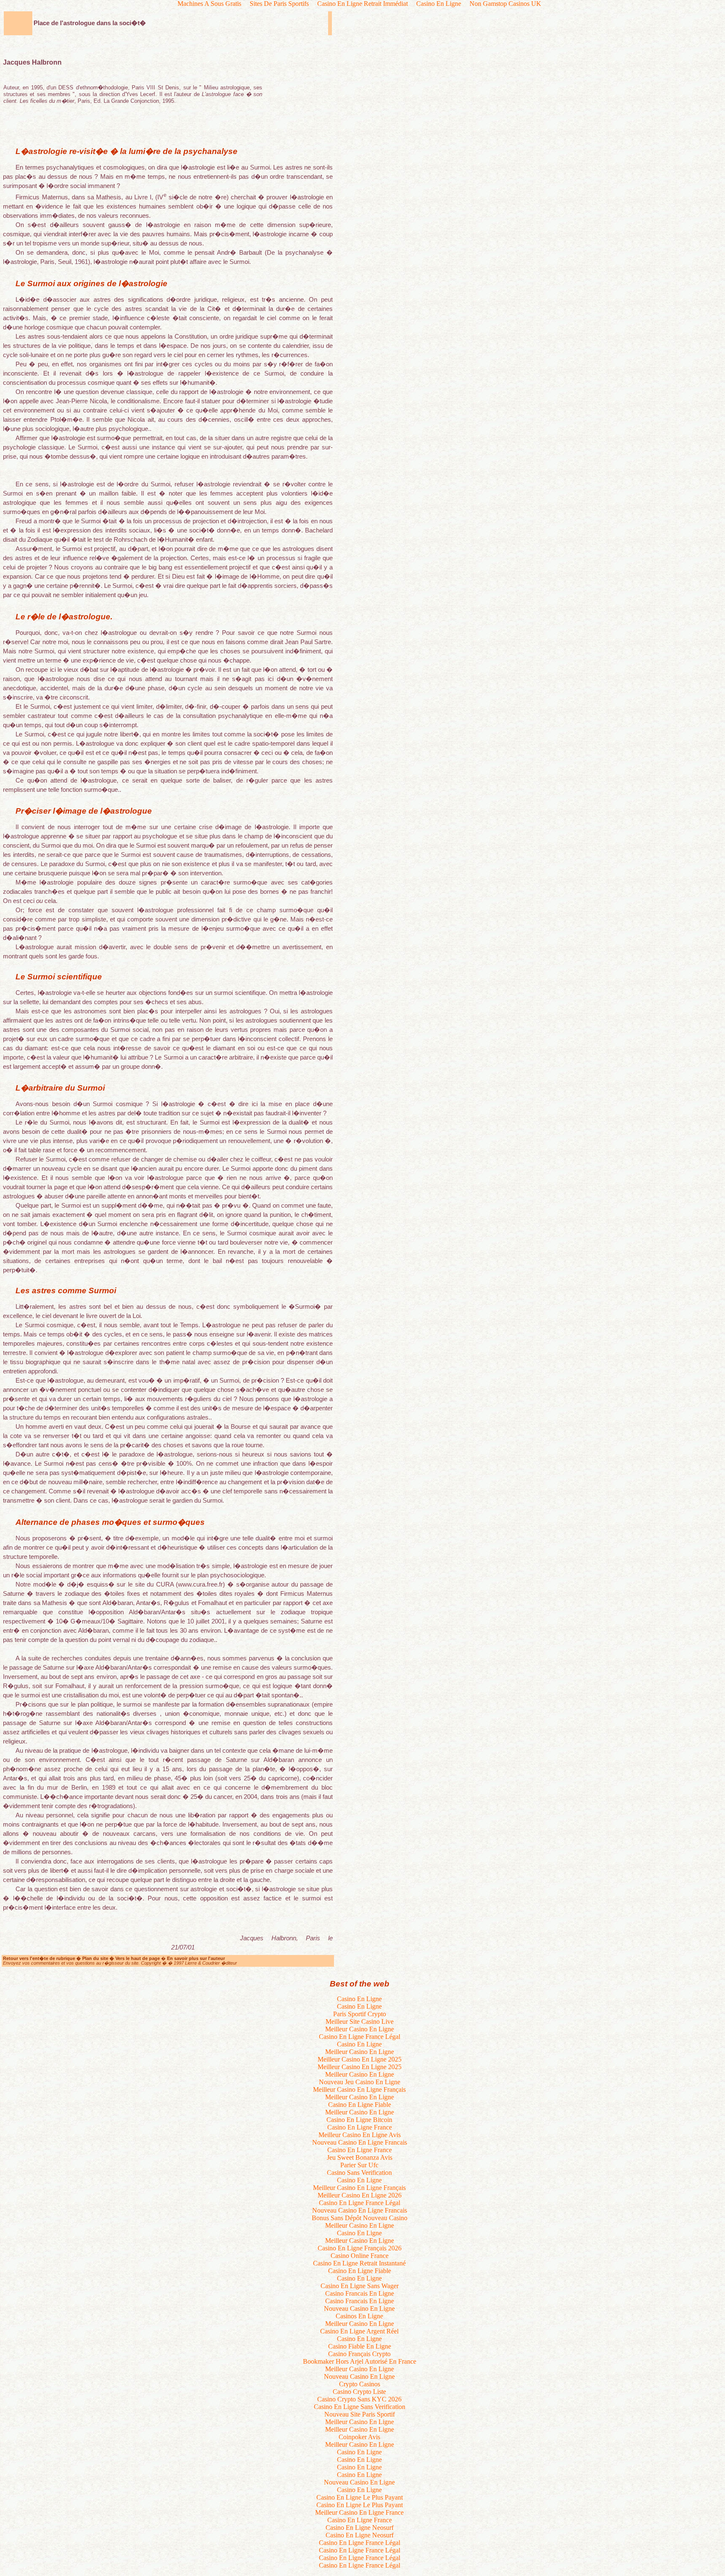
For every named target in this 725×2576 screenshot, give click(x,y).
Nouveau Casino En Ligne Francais (360, 2142)
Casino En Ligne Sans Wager (360, 2286)
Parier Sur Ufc (359, 2165)
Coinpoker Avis (359, 2437)
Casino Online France (360, 2256)
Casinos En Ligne (359, 2316)
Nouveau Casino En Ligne (359, 2308)
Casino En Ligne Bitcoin (359, 2120)
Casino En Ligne (359, 1999)
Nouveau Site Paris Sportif (360, 2414)
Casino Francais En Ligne (360, 2293)
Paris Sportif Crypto (360, 2014)
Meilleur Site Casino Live (360, 2021)
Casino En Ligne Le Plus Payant (360, 2497)
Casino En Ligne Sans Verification (360, 2407)
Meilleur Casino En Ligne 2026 (360, 2195)
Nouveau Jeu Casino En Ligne (360, 2082)
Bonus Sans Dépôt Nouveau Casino (360, 2218)
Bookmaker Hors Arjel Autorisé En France (360, 2361)
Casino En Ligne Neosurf (360, 2528)
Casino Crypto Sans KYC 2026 (359, 2399)
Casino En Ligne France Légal (360, 2037)
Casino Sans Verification (359, 2173)
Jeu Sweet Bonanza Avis (360, 2157)
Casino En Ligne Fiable (360, 2105)
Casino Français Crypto (359, 2354)
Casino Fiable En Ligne (360, 2346)
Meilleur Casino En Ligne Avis (360, 2135)
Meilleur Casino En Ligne (360, 2029)
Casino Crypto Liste (359, 2392)
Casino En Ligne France (360, 2127)
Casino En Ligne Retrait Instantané (359, 2263)
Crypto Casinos (360, 2384)
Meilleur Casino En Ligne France (359, 2512)
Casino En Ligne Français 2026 (360, 2248)
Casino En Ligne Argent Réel (359, 2331)
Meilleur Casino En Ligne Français (359, 2089)
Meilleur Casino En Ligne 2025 (360, 2059)
